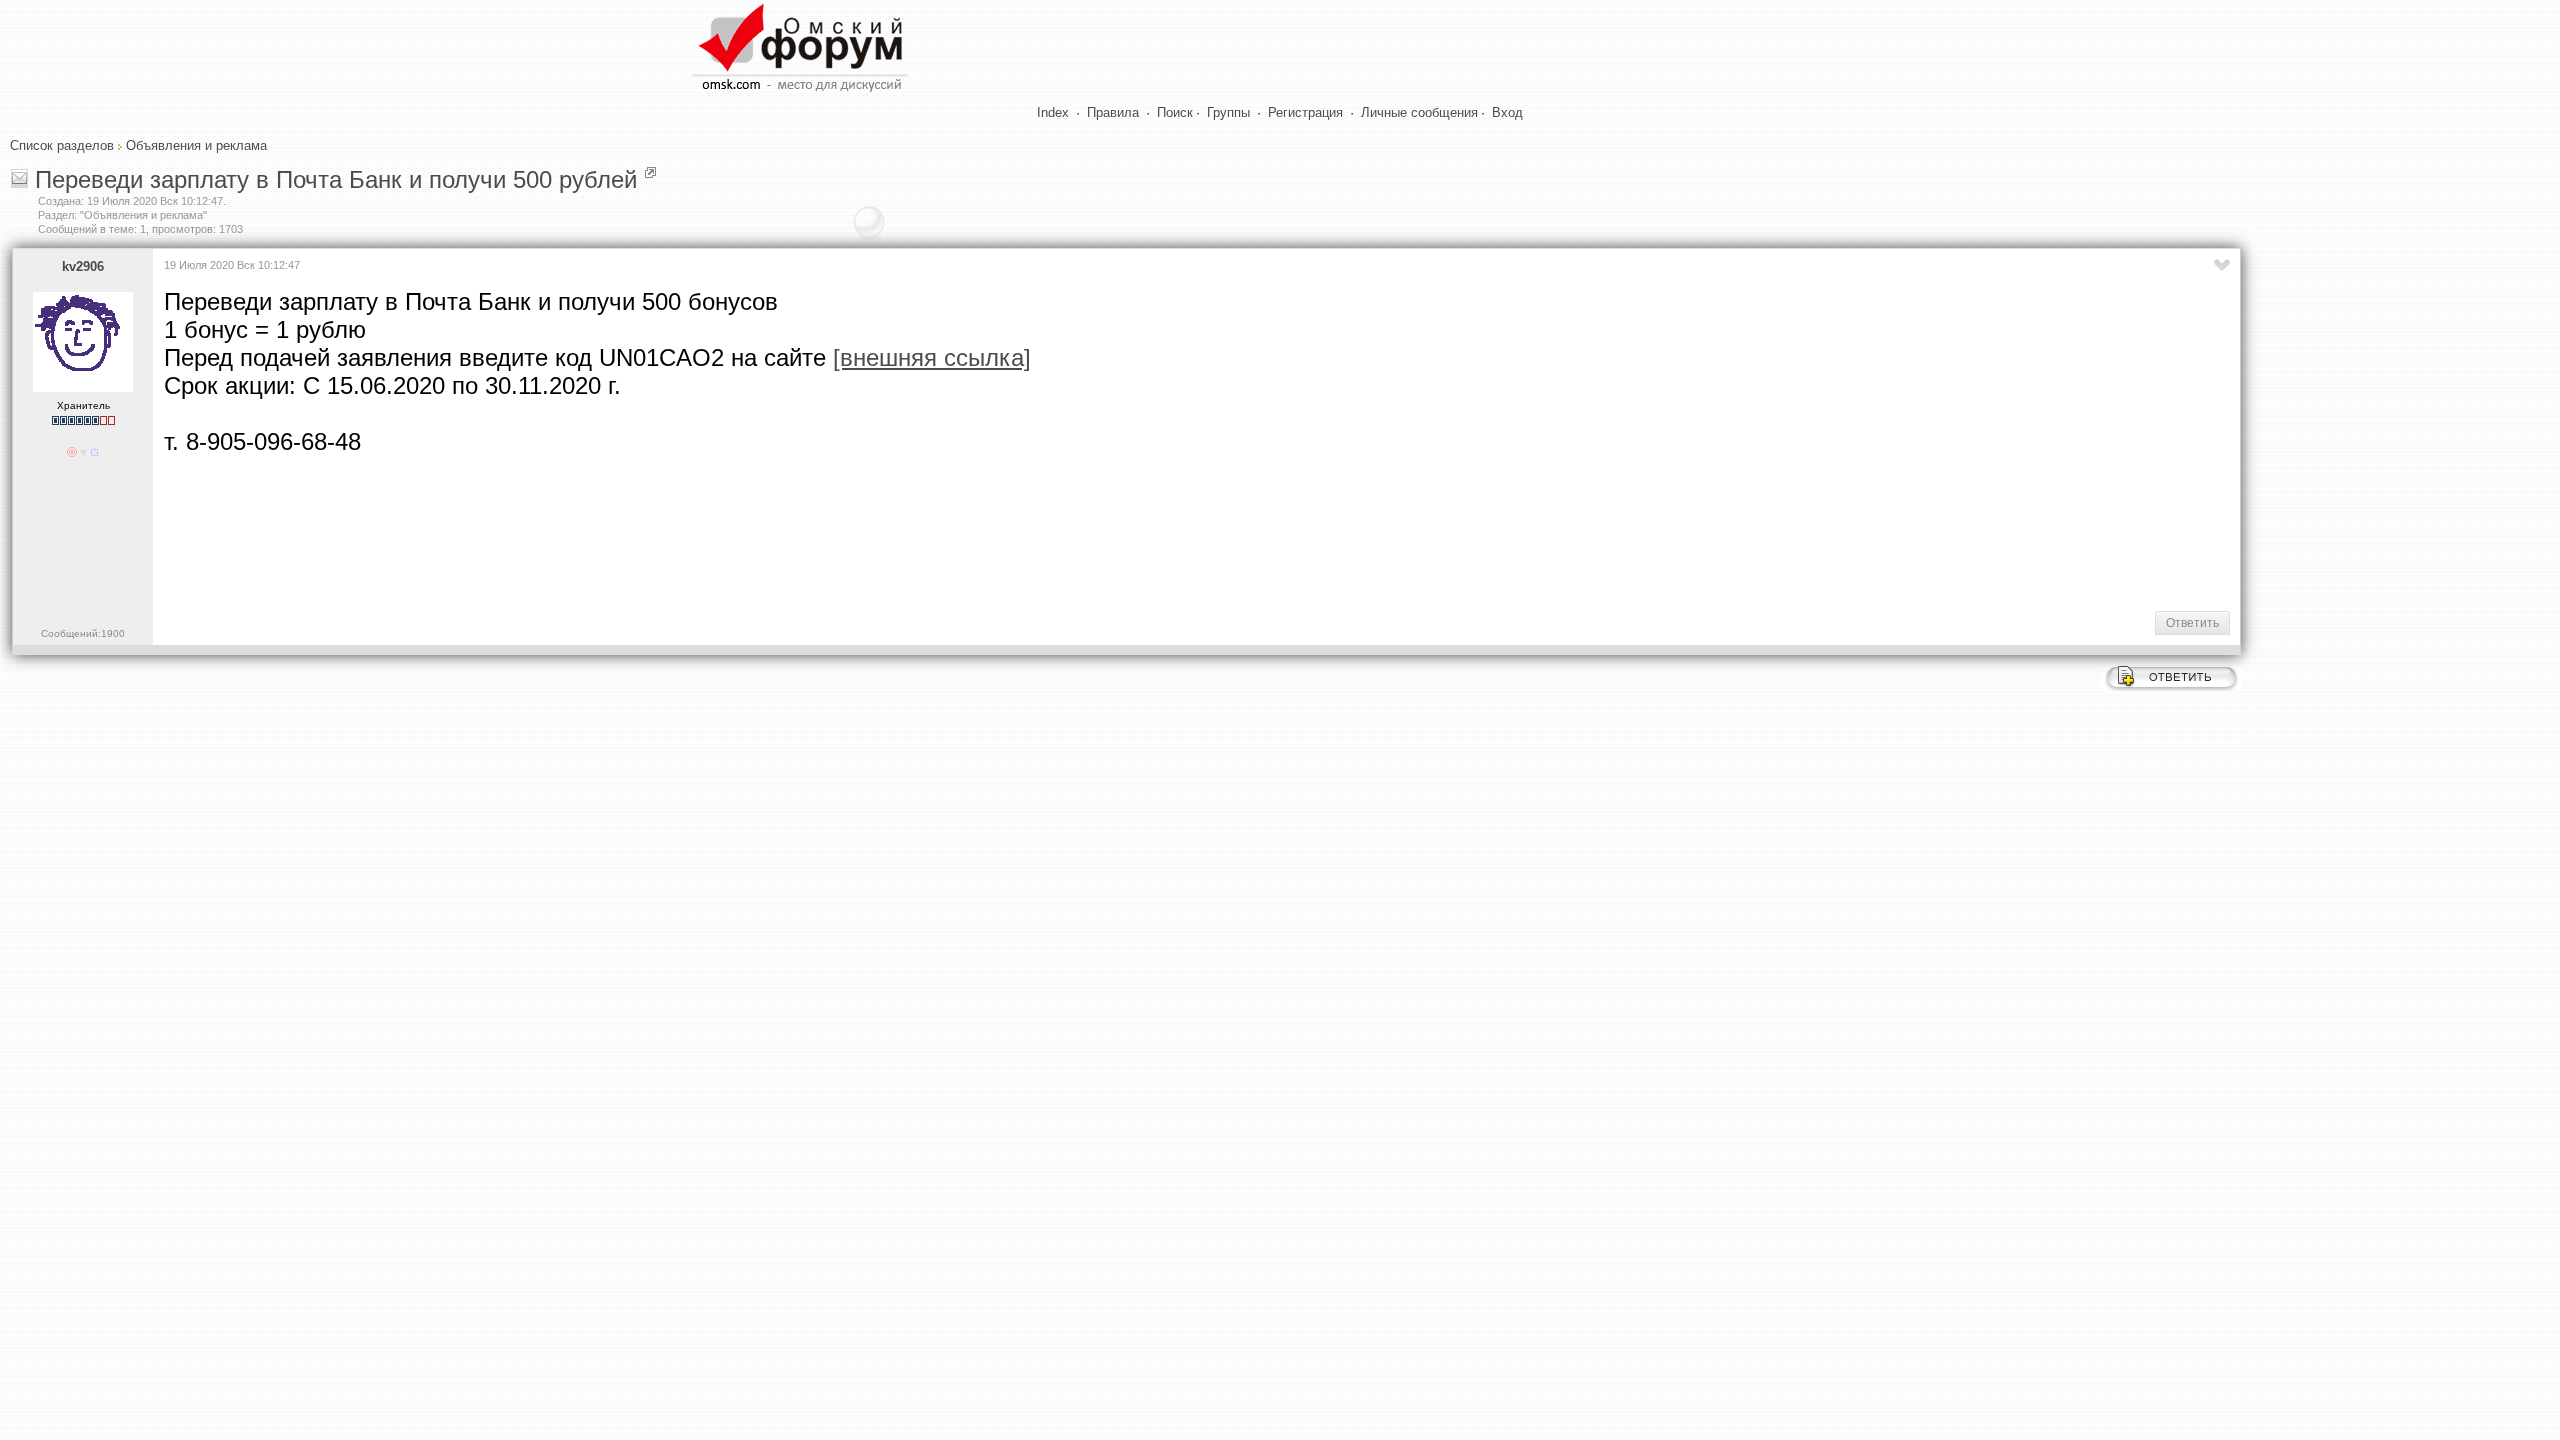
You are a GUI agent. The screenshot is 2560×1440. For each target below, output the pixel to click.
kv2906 (83, 266)
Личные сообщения (1419, 112)
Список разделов (62, 145)
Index (1053, 112)
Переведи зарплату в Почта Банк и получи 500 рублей (336, 179)
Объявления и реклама (196, 145)
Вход (1507, 112)
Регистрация (1305, 112)
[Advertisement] (528, 531)
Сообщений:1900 (83, 633)
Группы (1228, 112)
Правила (1113, 112)
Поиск (1175, 112)
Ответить (2192, 623)
